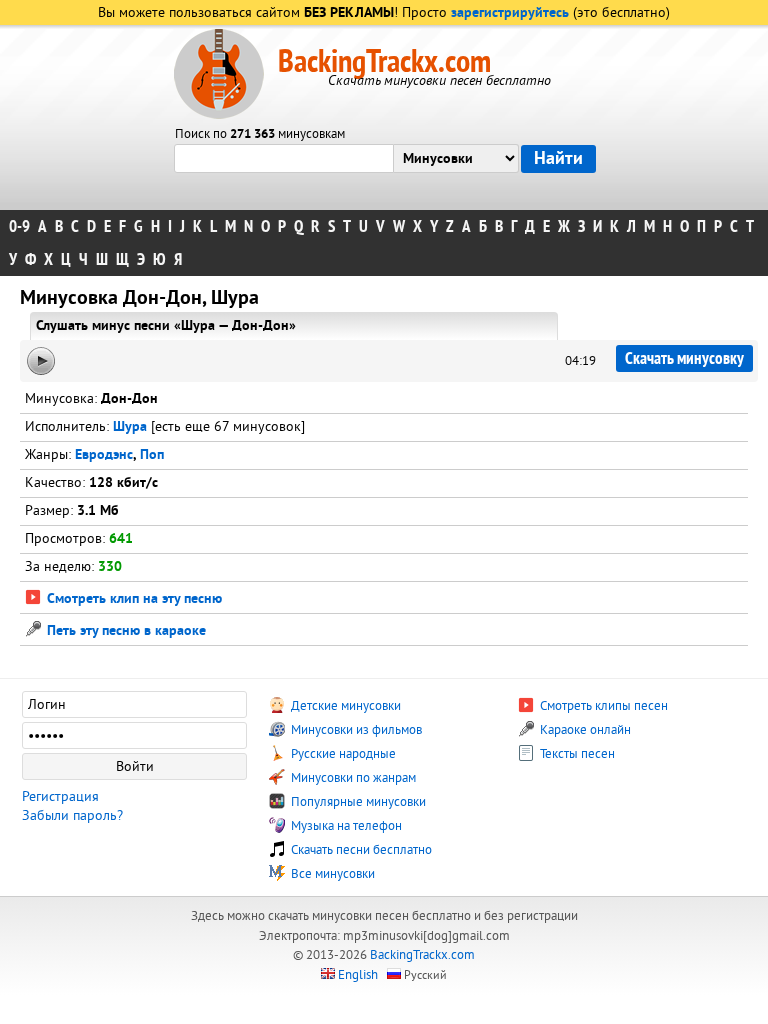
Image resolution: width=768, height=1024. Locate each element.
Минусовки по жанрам (352, 778)
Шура (130, 427)
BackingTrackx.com (384, 62)
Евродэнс (104, 455)
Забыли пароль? (72, 815)
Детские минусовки (344, 706)
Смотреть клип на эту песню (132, 599)
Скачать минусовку (684, 358)
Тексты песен (576, 754)
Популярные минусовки (357, 802)
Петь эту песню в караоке (124, 631)
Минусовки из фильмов (355, 730)
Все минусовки (331, 874)
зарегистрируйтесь (510, 13)
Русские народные (342, 754)
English (358, 975)
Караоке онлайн (584, 730)
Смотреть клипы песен (602, 706)
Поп (152, 455)
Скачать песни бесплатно (360, 850)
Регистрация (60, 796)
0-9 (19, 226)
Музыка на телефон (345, 826)
